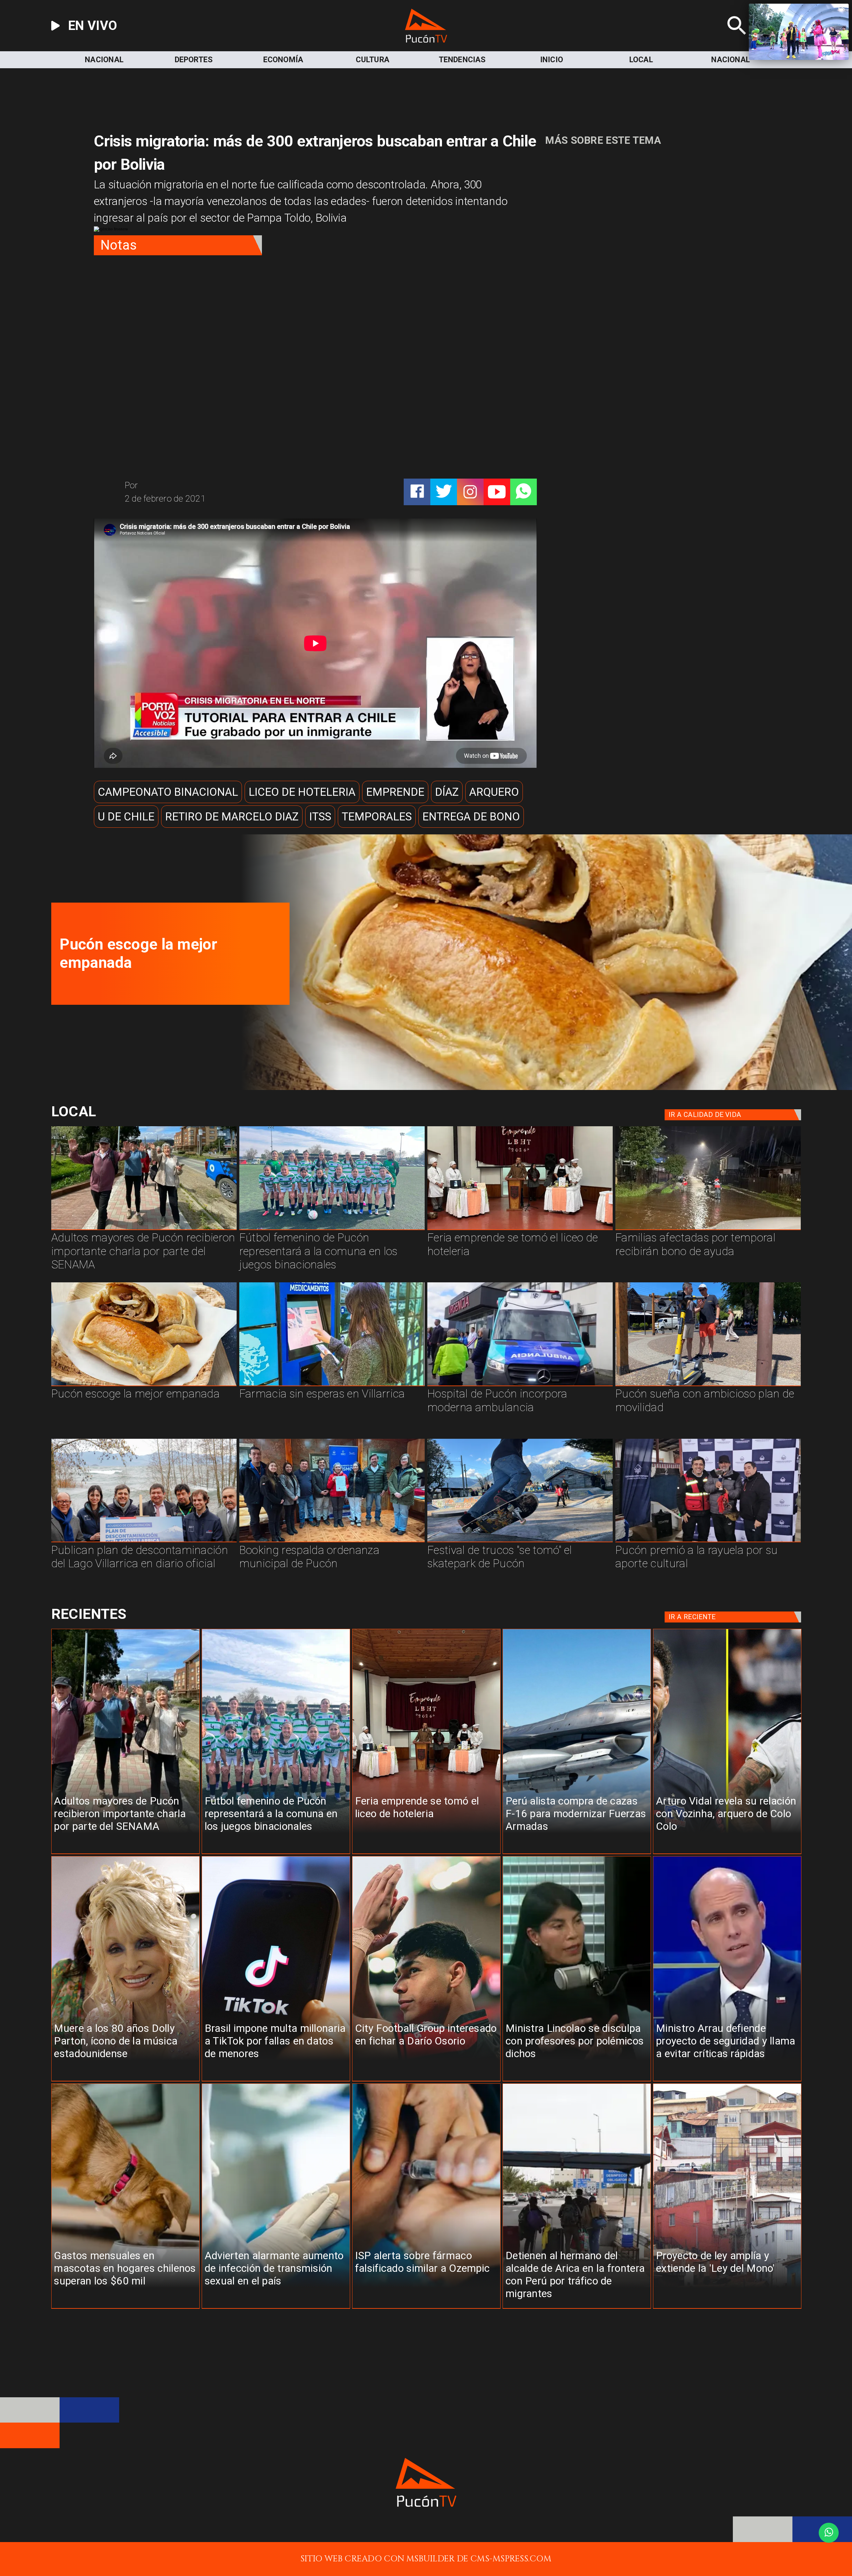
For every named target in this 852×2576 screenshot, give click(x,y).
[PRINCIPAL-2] (332, 1229)
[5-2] (520, 1542)
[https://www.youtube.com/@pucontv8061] (497, 492)
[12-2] (708, 1542)
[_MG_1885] (144, 1542)
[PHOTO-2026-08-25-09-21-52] (520, 1229)
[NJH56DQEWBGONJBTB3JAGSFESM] (708, 1229)
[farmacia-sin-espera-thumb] (332, 1386)
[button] (168, 792)
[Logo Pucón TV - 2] (426, 40)
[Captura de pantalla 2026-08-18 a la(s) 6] (520, 1386)
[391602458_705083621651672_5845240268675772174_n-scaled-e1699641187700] (144, 1229)
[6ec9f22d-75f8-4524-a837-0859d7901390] (541, 1087)
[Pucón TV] (737, 40)
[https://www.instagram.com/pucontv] (470, 492)
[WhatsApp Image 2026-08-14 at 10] (708, 1386)
